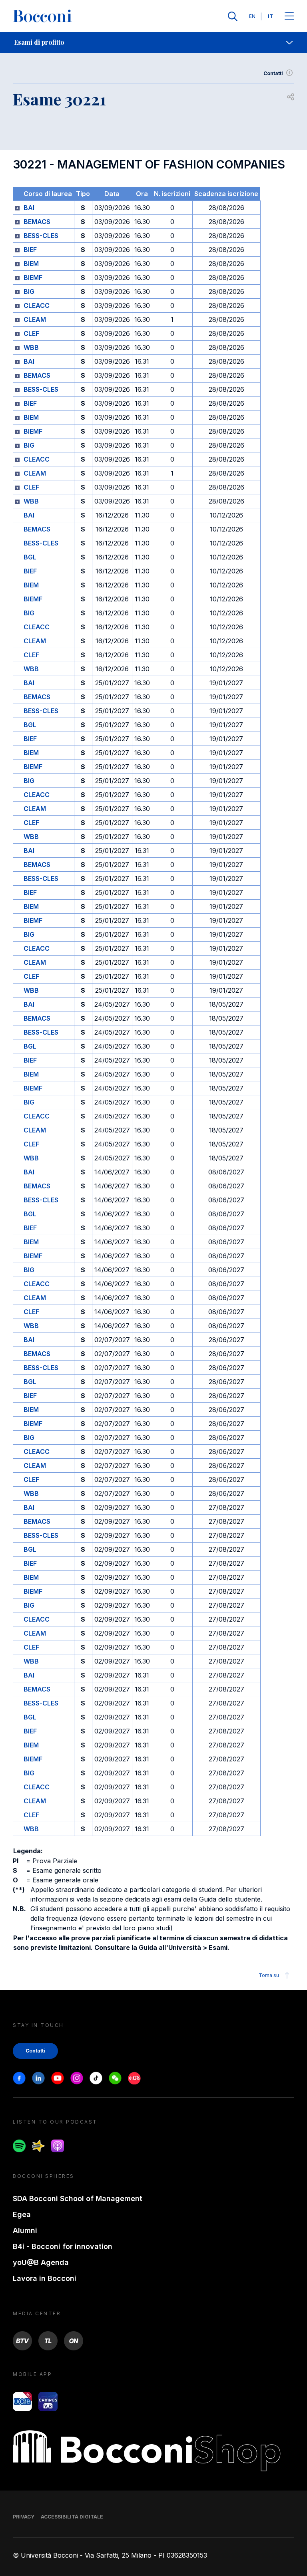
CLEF (31, 333)
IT (270, 16)
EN (252, 16)
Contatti (273, 73)
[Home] (42, 16)
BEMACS (37, 222)
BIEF (30, 250)
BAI (29, 208)
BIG (29, 292)
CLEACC (37, 305)
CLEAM (35, 319)
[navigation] (153, 42)
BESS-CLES (41, 236)
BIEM (31, 264)
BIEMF (33, 278)
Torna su (269, 1975)
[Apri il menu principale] (289, 17)
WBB (31, 347)
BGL (30, 557)
